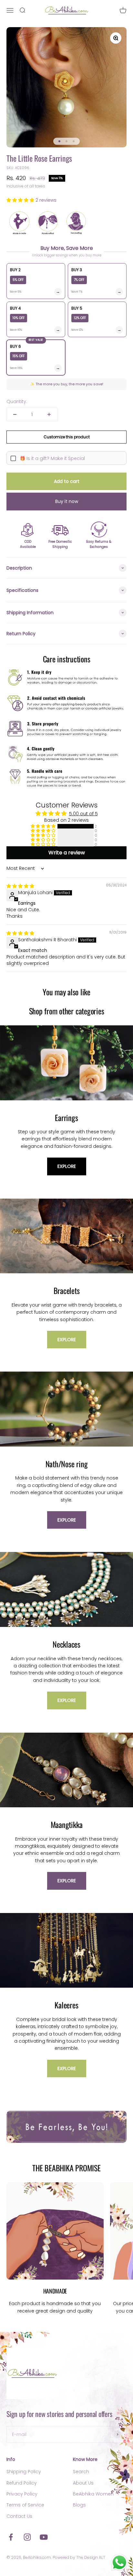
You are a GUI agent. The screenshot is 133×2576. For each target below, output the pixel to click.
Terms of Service (25, 2505)
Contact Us (19, 2516)
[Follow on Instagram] (27, 2537)
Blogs (79, 2505)
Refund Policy (22, 2483)
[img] (20, 886)
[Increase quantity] (49, 414)
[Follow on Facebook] (11, 2537)
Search (81, 2472)
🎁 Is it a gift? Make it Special (52, 458)
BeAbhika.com (37, 2557)
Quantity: (17, 401)
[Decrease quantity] (15, 414)
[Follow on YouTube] (44, 2537)
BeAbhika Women (93, 2494)
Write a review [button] (67, 853)
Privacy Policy (22, 2494)
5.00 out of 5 (83, 814)
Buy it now (67, 501)
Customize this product (67, 437)
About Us (83, 2483)
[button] (21, 200)
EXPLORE (67, 1166)
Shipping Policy (24, 2472)
